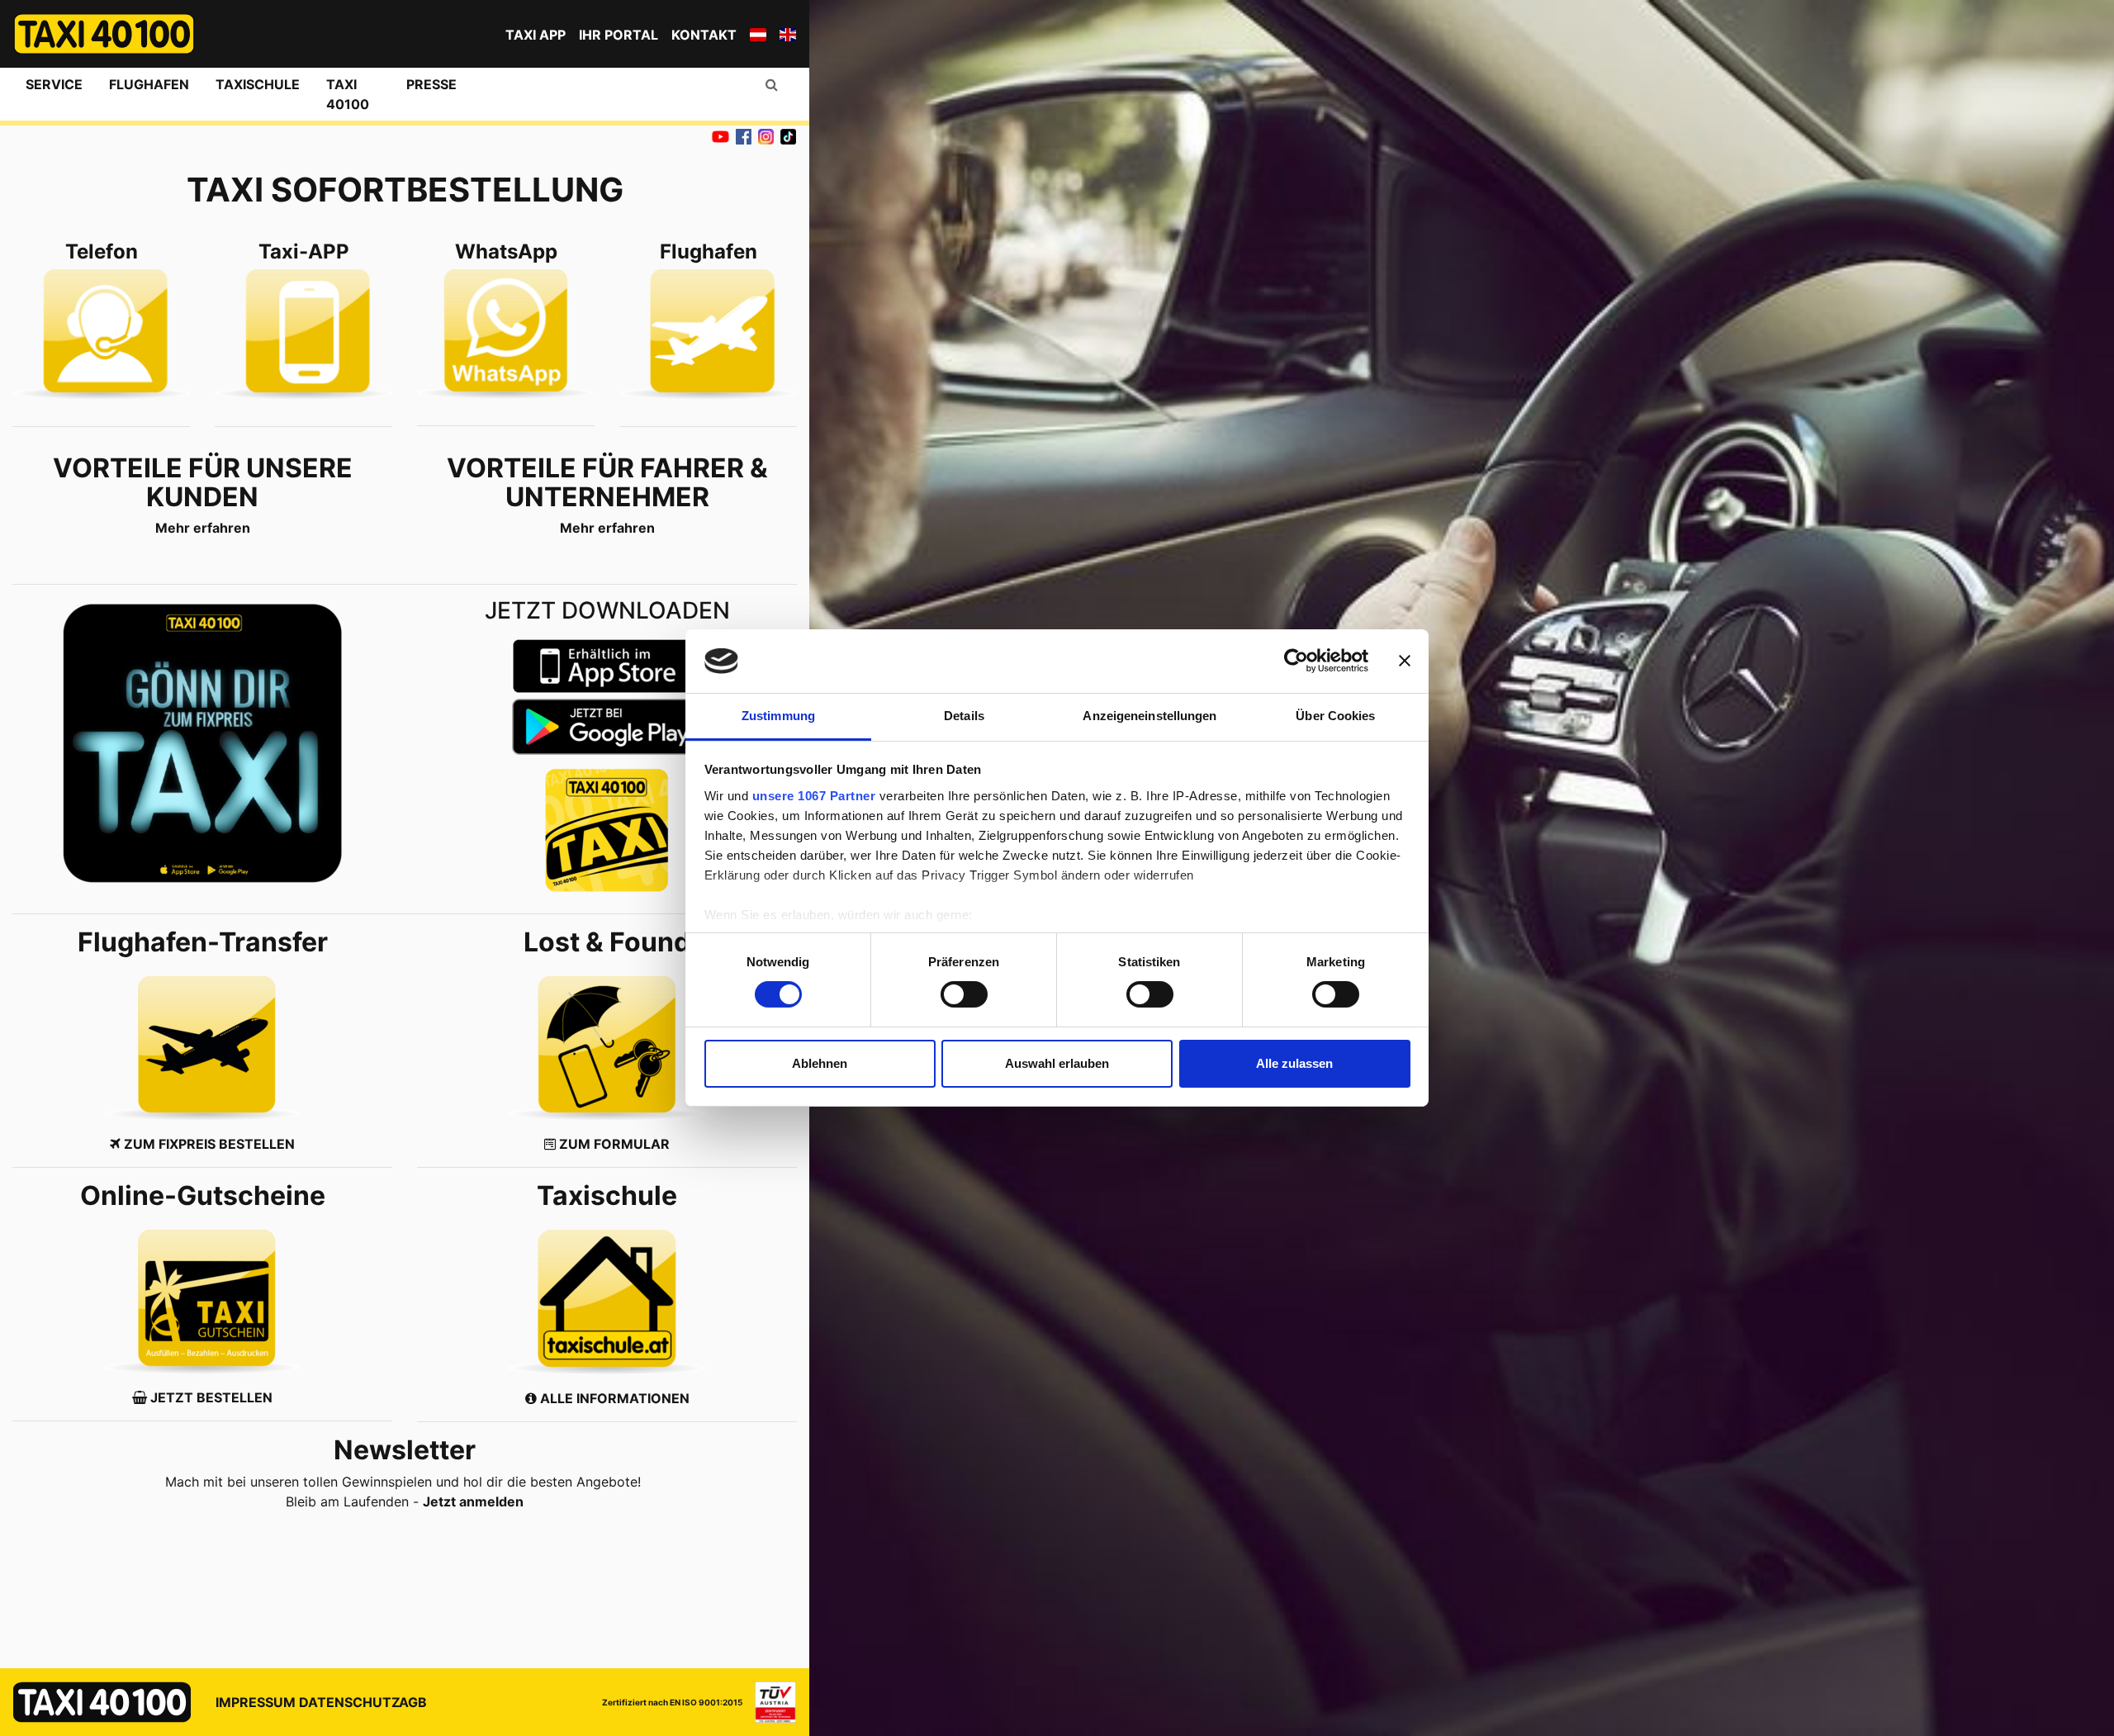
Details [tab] (964, 716)
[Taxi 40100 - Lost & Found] (607, 1048)
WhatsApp (506, 252)
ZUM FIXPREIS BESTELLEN (209, 1144)
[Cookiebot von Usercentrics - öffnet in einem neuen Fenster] (1296, 661)
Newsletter (405, 1450)
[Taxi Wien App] (202, 742)
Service (54, 84)
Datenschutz (350, 1702)
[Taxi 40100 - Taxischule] (607, 1302)
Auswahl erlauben (1057, 1063)
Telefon (102, 252)
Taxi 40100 (348, 94)
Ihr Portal (619, 35)
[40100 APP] (303, 334)
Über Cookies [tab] (1335, 716)
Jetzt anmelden (473, 1501)
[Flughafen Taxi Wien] (708, 334)
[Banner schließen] (1405, 661)
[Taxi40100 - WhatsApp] (506, 334)
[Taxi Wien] (101, 334)
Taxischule (258, 84)
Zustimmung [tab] (778, 716)
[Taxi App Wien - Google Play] (607, 727)
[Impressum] (769, 1702)
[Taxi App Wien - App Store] (607, 666)
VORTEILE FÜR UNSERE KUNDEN (203, 482)
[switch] (964, 994)
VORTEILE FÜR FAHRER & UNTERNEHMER (607, 482)
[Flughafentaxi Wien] (202, 1048)
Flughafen (149, 84)
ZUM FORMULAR (613, 1144)
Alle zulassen (1294, 1063)
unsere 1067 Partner (814, 796)
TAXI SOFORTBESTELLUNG (405, 190)
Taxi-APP (304, 252)
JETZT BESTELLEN (211, 1397)
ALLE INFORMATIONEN (613, 1398)
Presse (431, 84)
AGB (413, 1702)
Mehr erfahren (203, 528)
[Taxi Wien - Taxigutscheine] (202, 1302)
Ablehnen (820, 1063)
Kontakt (704, 35)
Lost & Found (607, 942)
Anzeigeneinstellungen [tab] (1149, 716)
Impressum (256, 1702)
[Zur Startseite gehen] (104, 34)
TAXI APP (536, 35)
